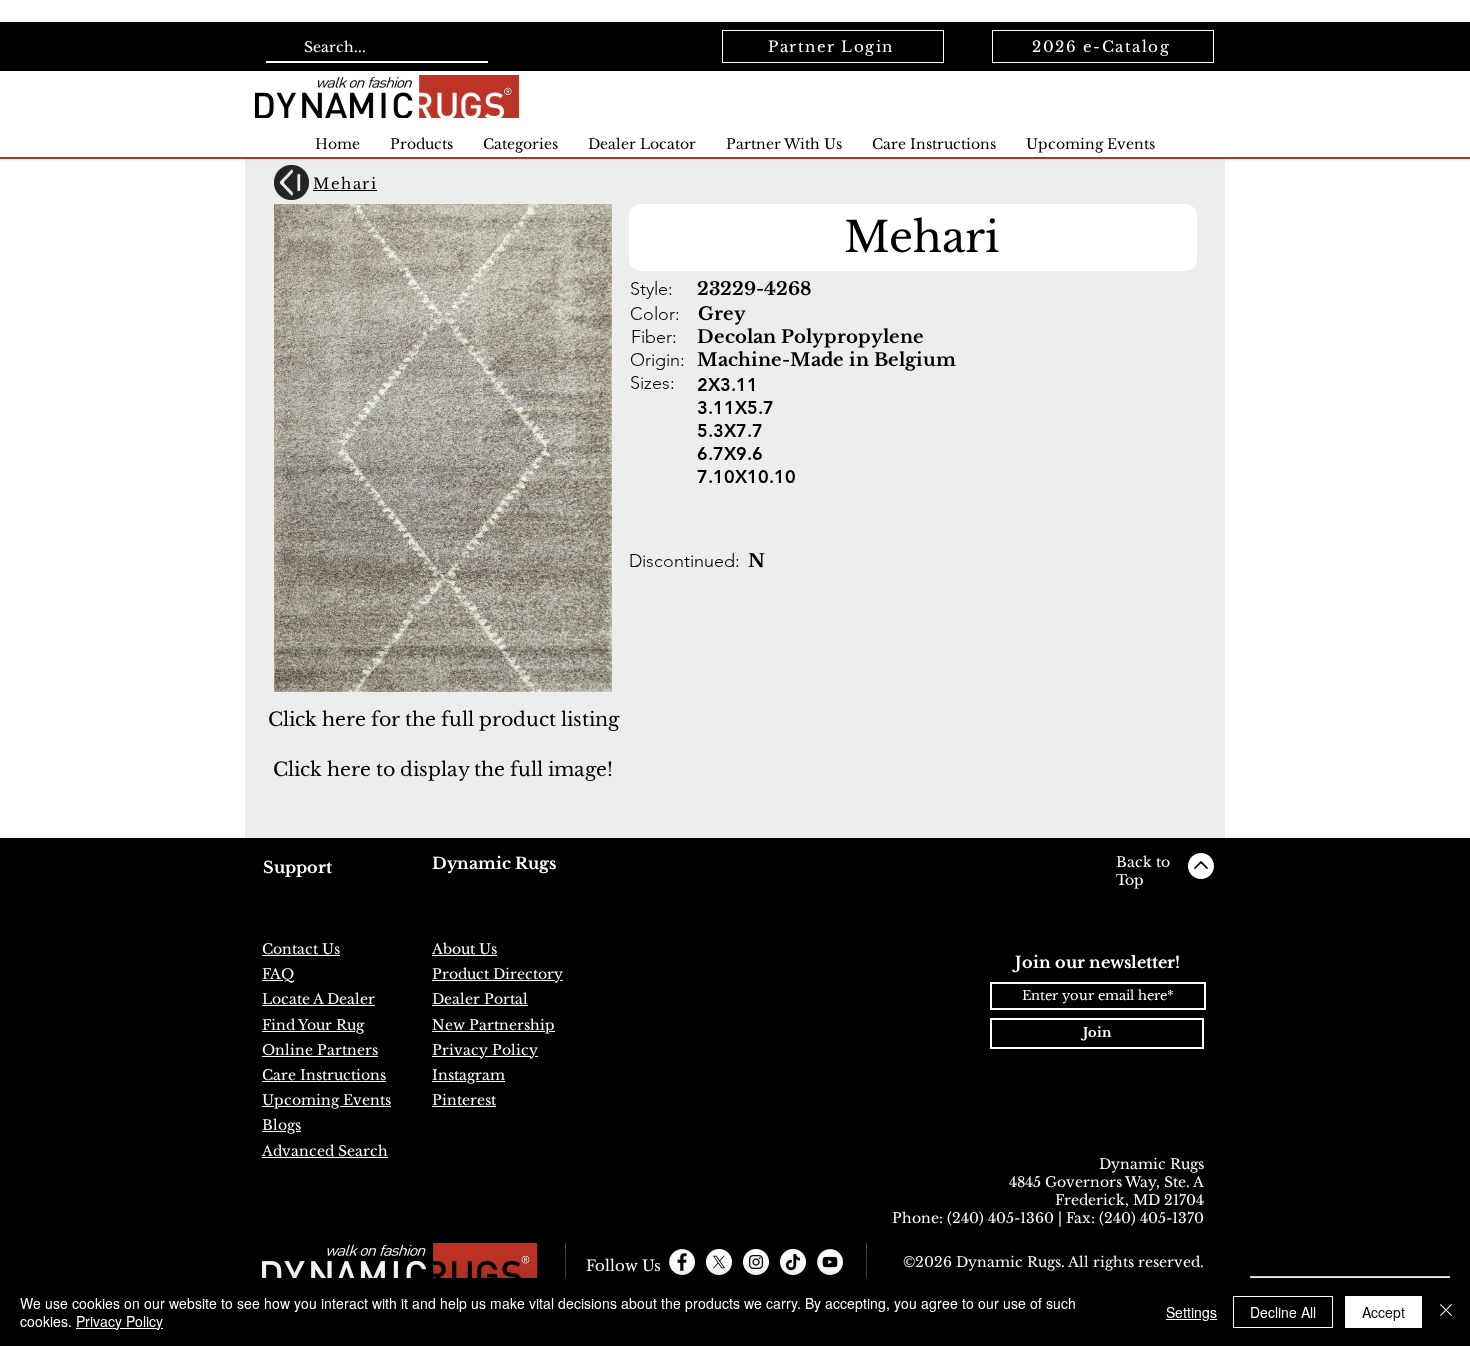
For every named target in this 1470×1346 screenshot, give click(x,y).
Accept (1383, 1312)
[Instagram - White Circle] (756, 1262)
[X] (719, 1262)
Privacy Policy (119, 1321)
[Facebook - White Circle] (682, 1262)
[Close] (1446, 1312)
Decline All (1283, 1312)
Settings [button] (1191, 1312)
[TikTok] (793, 1262)
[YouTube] (830, 1262)
